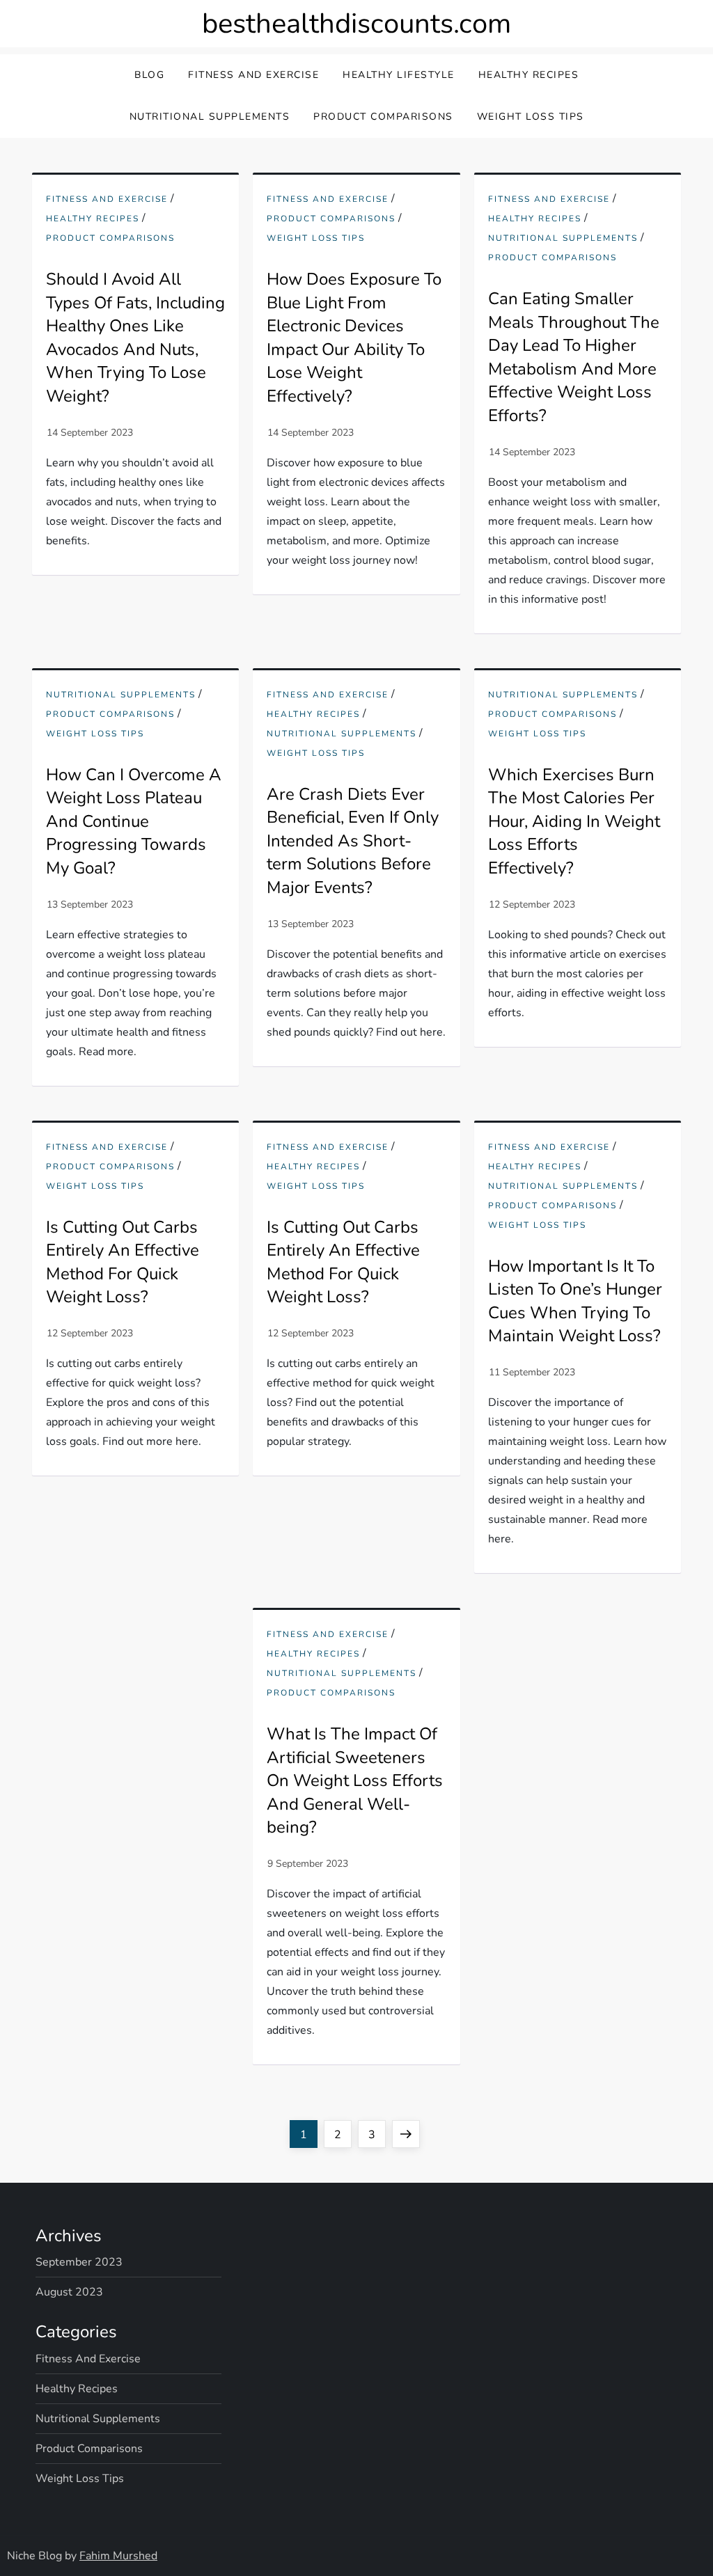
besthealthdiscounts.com (356, 24)
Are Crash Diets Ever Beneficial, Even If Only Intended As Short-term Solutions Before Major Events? (353, 841)
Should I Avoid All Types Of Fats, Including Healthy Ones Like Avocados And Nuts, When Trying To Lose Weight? (135, 338)
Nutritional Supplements (210, 117)
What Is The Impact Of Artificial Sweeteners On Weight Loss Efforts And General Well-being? (355, 1780)
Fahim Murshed (118, 2556)
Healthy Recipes (529, 75)
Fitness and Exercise (253, 75)
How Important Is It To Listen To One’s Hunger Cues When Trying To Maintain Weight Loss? (575, 1301)
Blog (149, 75)
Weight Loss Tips (531, 117)
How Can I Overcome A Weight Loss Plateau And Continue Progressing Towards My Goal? (134, 821)
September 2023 (79, 2262)
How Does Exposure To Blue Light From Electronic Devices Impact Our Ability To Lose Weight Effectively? (354, 338)
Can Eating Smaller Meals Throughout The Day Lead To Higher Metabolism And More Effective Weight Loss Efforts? (574, 357)
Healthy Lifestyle (399, 75)
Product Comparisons (383, 117)
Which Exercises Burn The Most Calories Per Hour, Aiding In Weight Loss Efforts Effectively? (574, 821)
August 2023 (69, 2292)
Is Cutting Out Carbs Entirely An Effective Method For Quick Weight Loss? (123, 1262)
